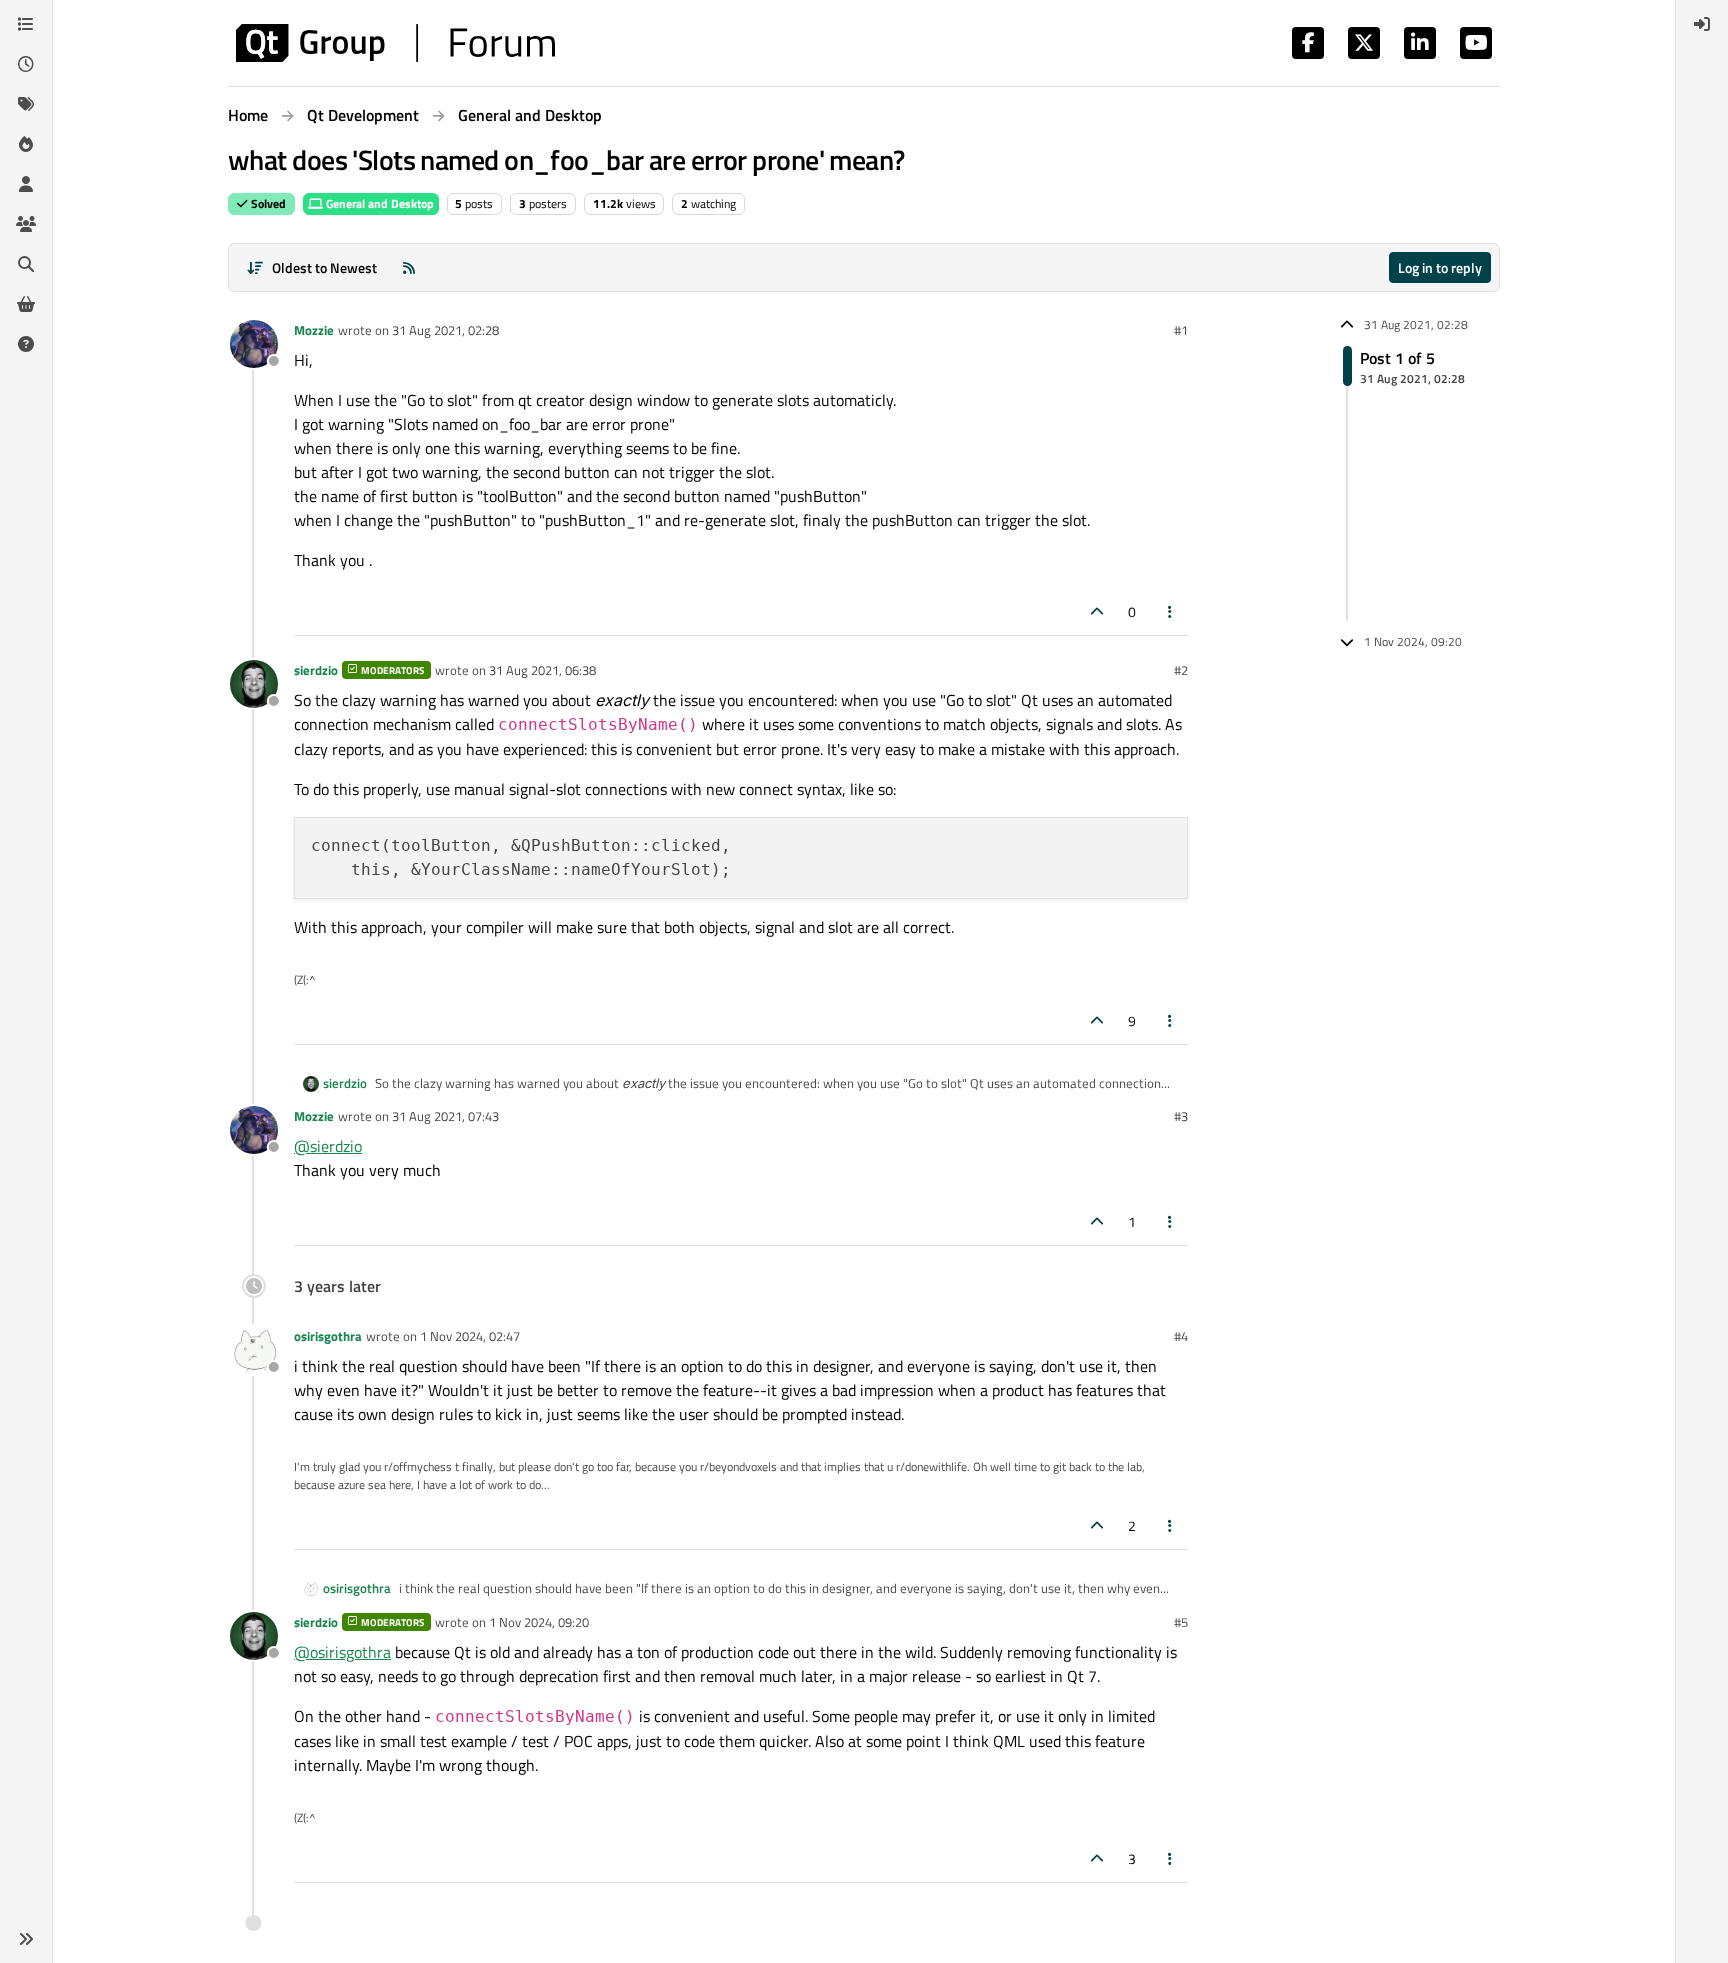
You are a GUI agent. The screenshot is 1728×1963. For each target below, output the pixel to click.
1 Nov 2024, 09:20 (539, 1622)
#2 (1181, 670)
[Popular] (26, 144)
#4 (1181, 1336)
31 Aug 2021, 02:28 (445, 330)
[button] (26, 1939)
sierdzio (316, 670)
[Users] (26, 184)
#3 (1181, 1116)
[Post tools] (1171, 611)
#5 (1181, 1622)
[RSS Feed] (409, 267)
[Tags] (26, 104)
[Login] (1702, 24)
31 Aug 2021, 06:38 (542, 670)
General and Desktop (378, 203)
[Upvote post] (1097, 611)
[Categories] (26, 24)
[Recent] (26, 64)
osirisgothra (328, 1336)
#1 (1181, 330)
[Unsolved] (26, 344)
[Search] (26, 264)
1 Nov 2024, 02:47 (470, 1336)
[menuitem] (1702, 24)
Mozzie (314, 330)
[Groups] (26, 224)
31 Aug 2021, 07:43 (445, 1116)
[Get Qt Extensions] (26, 304)
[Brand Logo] (395, 43)
